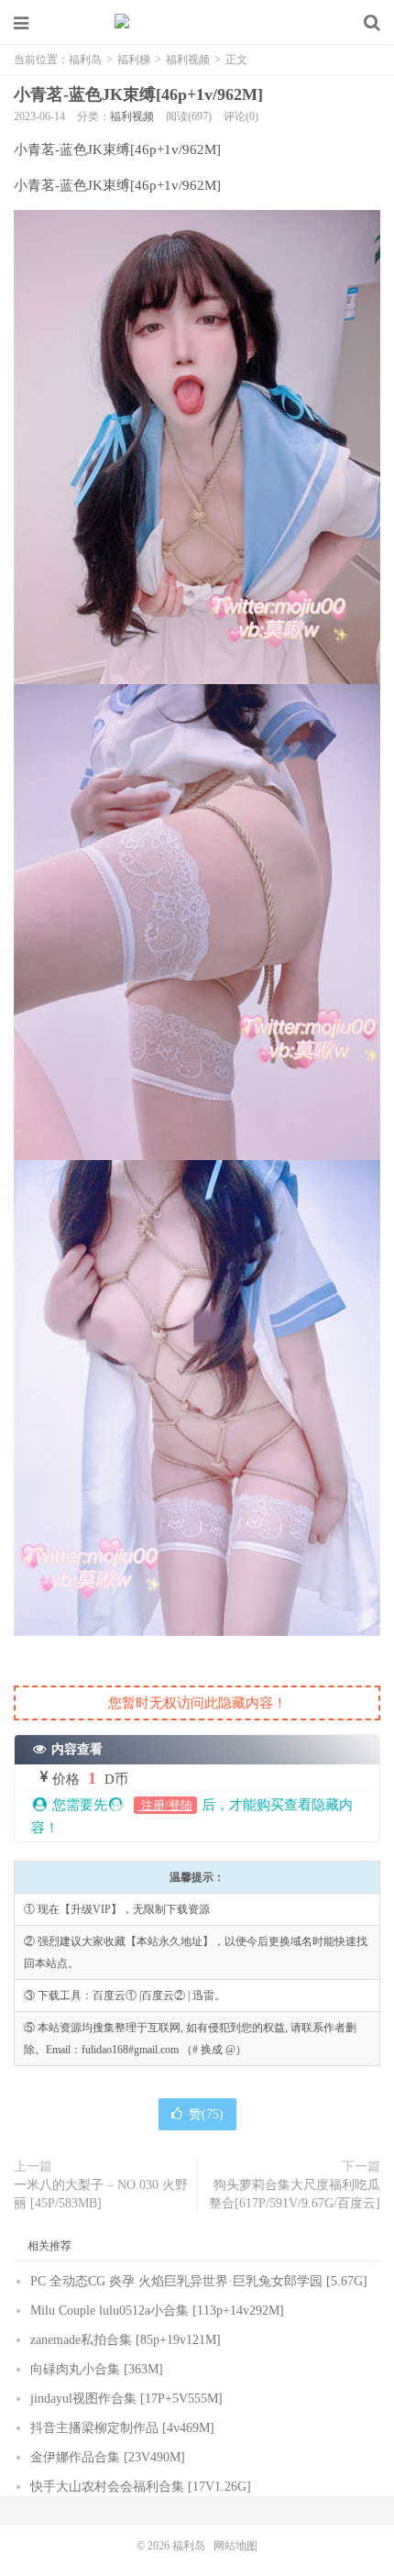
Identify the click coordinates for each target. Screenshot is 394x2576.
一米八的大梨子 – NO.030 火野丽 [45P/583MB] (101, 2194)
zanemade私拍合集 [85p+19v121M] (126, 2340)
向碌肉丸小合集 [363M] (97, 2369)
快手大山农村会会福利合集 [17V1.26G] (141, 2487)
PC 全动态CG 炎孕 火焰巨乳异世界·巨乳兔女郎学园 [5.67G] (199, 2281)
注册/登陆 (165, 1805)
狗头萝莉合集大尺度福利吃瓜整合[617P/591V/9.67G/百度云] (295, 2194)
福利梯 (134, 60)
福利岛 (197, 23)
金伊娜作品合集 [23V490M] (108, 2457)
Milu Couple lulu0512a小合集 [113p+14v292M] (157, 2311)
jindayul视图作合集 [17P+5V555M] (126, 2399)
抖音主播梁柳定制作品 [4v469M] (122, 2428)
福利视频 (188, 60)
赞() (206, 2114)
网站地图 (235, 2546)
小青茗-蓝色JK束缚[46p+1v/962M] (138, 94)
